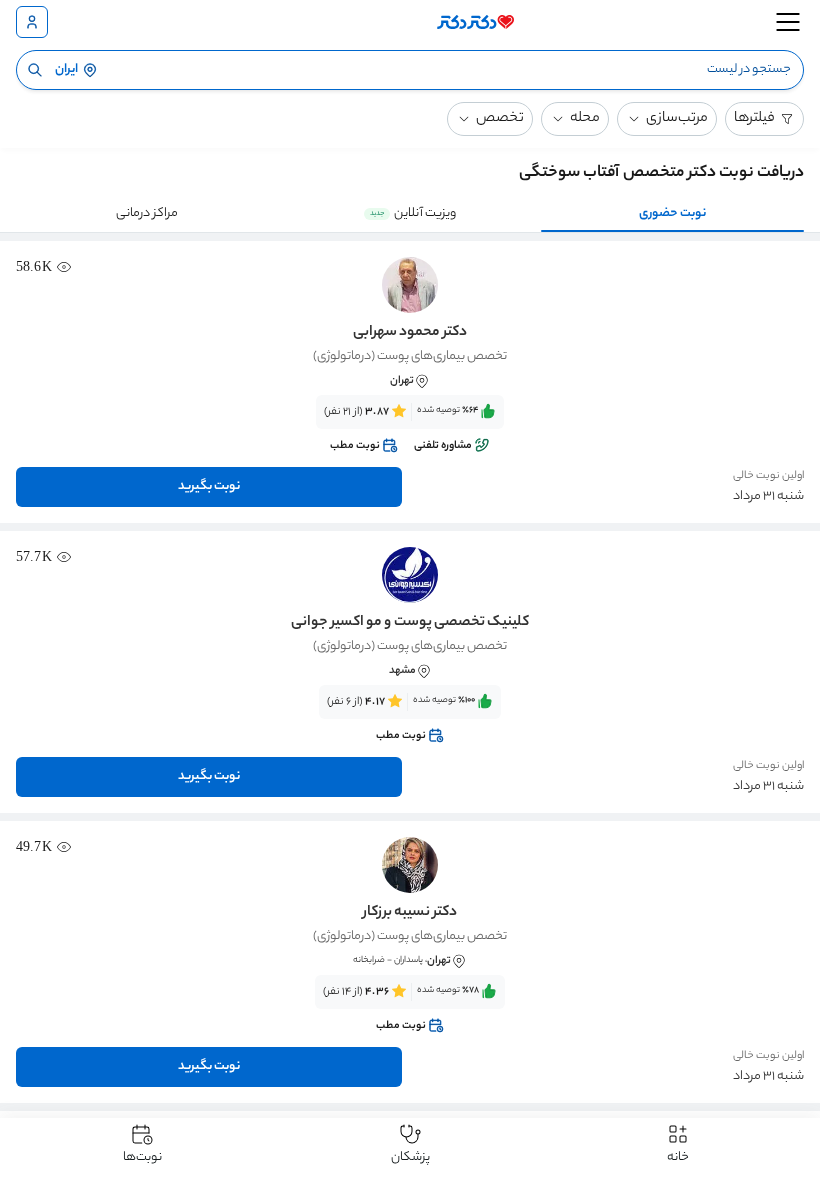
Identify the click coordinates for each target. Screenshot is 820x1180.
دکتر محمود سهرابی (410, 333)
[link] (410, 429)
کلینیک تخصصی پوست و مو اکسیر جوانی (410, 623)
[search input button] (35, 70)
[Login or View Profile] (32, 22)
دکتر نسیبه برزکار (410, 913)
